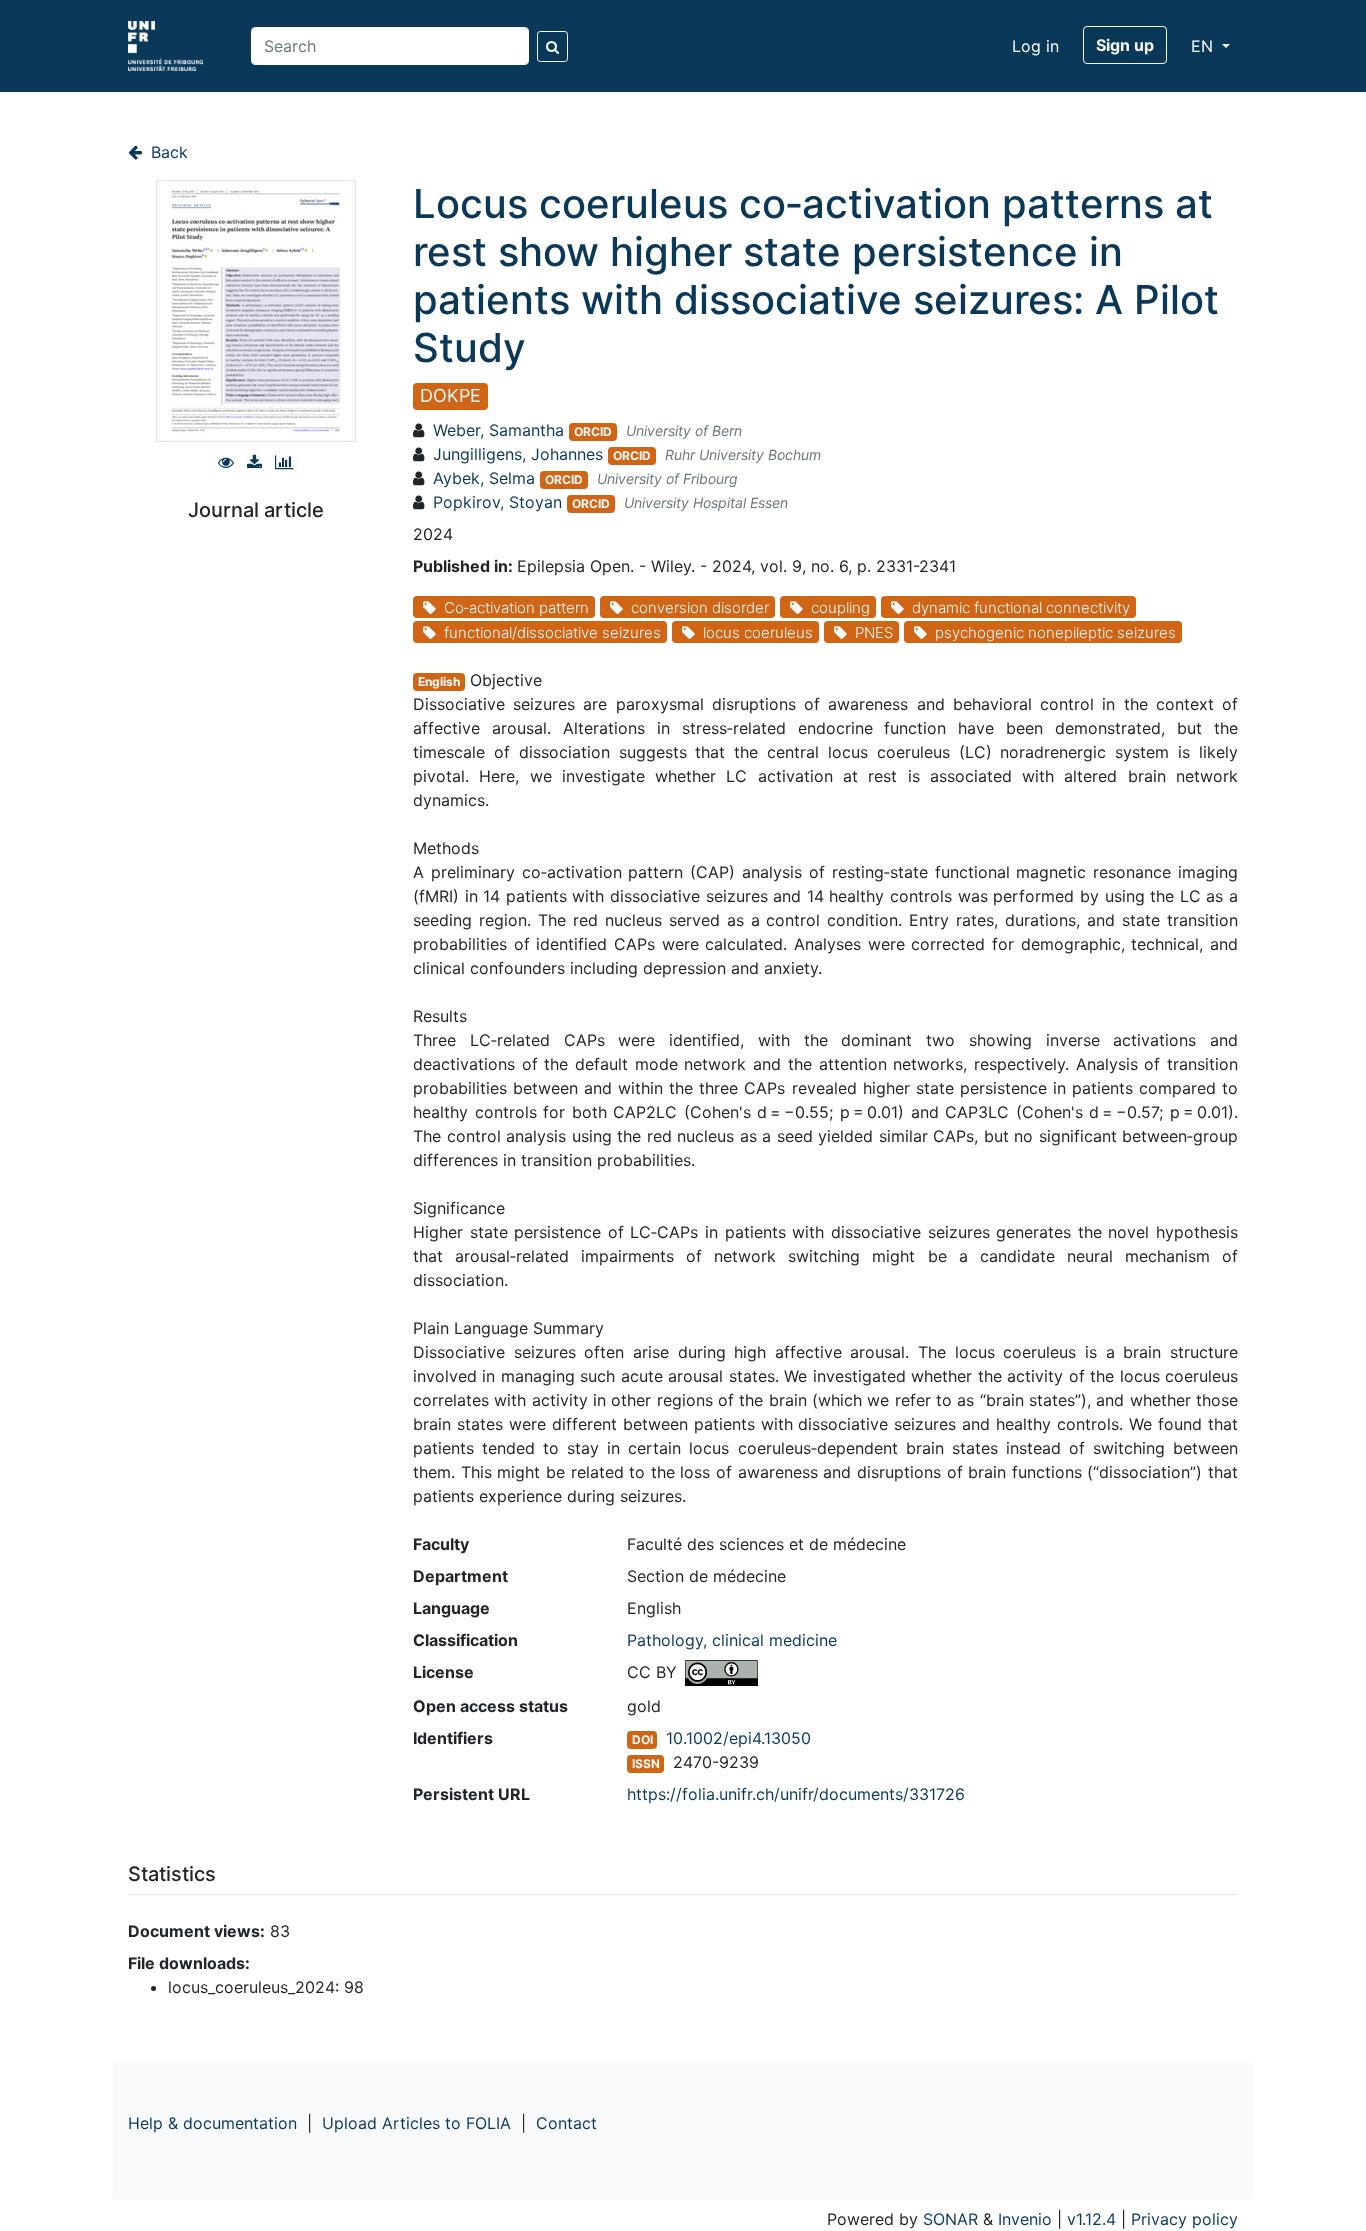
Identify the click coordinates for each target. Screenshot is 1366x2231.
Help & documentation (212, 2123)
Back (167, 152)
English (439, 681)
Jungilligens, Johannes (518, 454)
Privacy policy (1184, 2219)
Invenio (1025, 2219)
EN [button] (1204, 46)
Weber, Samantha (498, 430)
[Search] (552, 46)
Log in (1035, 46)
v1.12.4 (1091, 2219)
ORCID (593, 431)
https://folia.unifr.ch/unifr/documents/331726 (796, 1794)
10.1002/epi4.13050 (738, 1738)
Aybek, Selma (484, 478)
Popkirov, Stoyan (497, 502)
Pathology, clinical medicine (732, 1640)
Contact (566, 2123)
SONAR (950, 2219)
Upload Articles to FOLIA (416, 2123)
